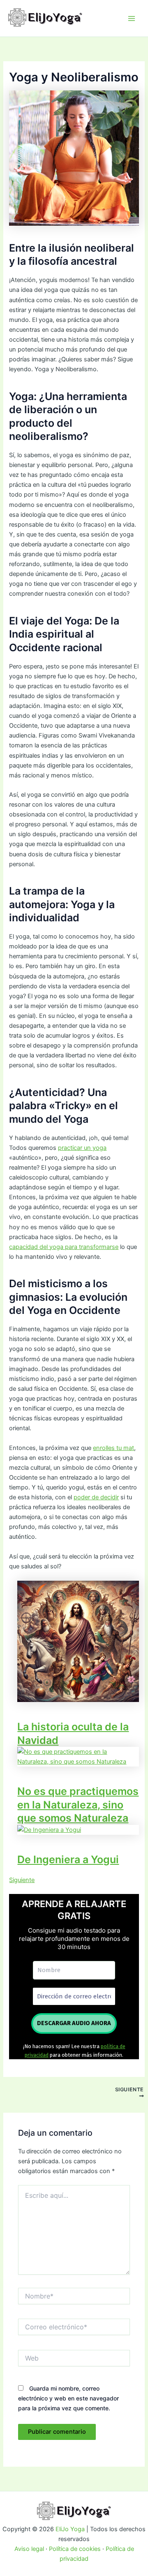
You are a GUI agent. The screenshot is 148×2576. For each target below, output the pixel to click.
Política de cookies (75, 2549)
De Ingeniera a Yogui (68, 1859)
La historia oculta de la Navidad (73, 1733)
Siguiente (22, 1880)
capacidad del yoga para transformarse (64, 1247)
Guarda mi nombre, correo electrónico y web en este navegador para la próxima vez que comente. (68, 2398)
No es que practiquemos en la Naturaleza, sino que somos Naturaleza (78, 1805)
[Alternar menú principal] (132, 18)
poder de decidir (96, 1497)
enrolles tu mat (113, 1448)
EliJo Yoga (70, 2529)
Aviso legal (29, 2549)
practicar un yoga (82, 1148)
